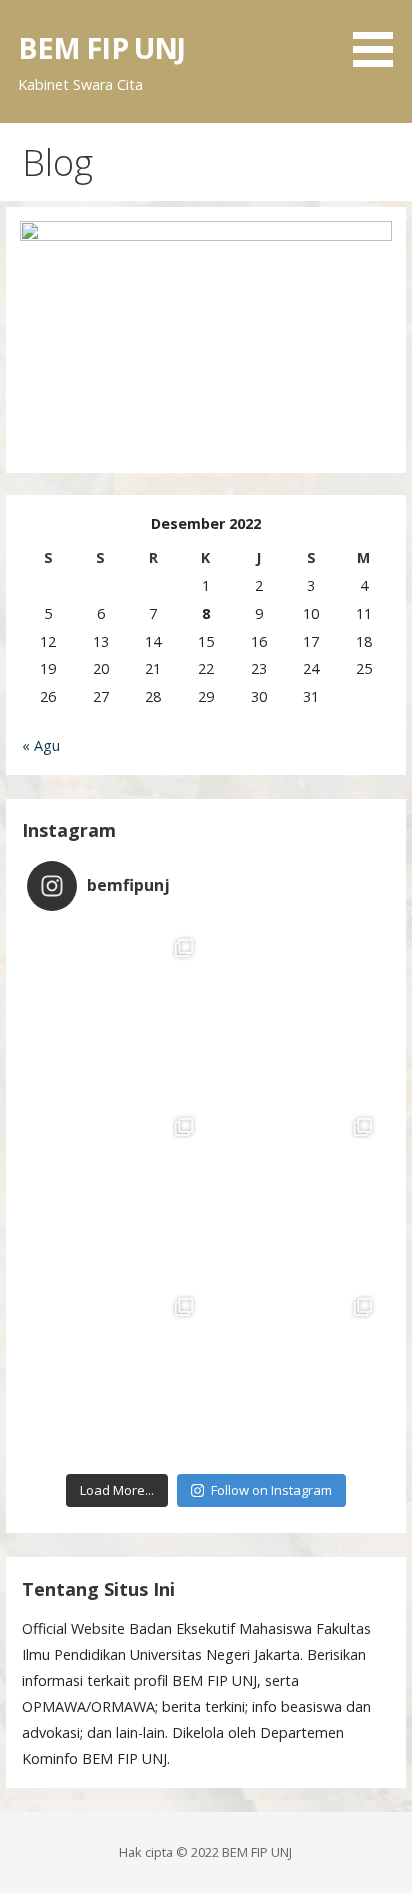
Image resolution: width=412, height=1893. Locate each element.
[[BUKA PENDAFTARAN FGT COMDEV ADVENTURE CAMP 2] (295, 1374)
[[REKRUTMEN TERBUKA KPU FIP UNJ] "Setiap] (116, 1374)
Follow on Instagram (271, 1490)
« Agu (41, 745)
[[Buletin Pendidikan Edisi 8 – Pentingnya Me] (295, 1194)
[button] (380, 37)
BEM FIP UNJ (102, 47)
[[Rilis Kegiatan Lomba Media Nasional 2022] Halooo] (116, 1015)
